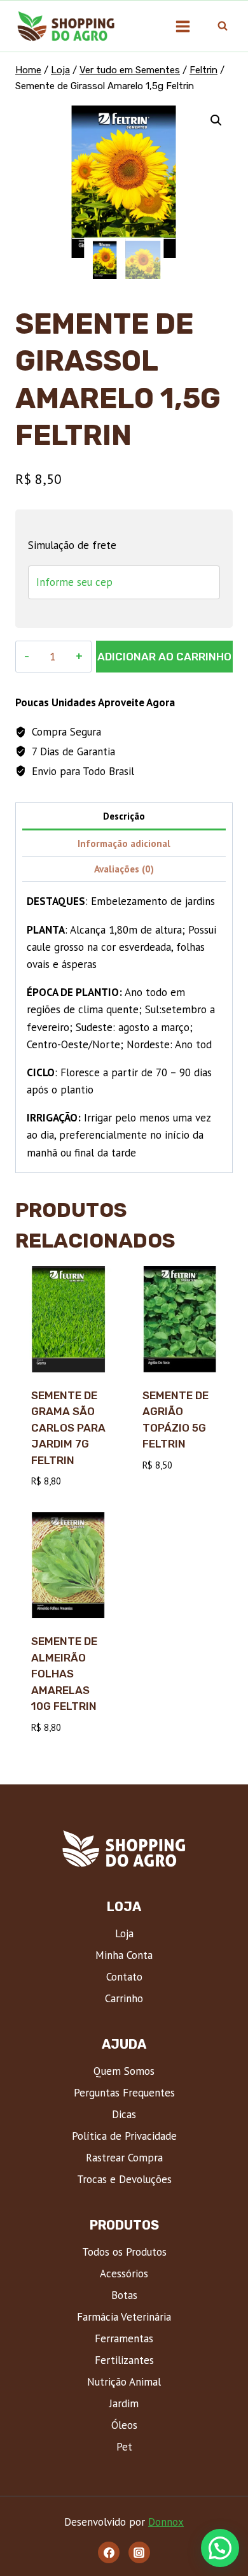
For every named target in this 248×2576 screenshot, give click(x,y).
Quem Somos (124, 2071)
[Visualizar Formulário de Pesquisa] (223, 26)
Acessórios (124, 2274)
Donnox (166, 2522)
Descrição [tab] (124, 816)
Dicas (124, 2114)
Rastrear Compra (124, 2158)
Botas (124, 2295)
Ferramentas (124, 2338)
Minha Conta (124, 1955)
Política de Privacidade (124, 2136)
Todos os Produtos (124, 2252)
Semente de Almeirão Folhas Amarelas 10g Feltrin (64, 1674)
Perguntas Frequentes (124, 2093)
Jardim (124, 2403)
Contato (124, 1977)
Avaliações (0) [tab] (124, 869)
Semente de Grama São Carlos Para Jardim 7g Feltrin (68, 1428)
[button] (216, 120)
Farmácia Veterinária (124, 2317)
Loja (124, 1933)
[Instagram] (139, 2552)
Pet (124, 2447)
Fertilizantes (124, 2360)
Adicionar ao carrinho (164, 657)
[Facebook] (109, 2552)
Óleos (124, 2425)
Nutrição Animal (124, 2382)
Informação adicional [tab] (124, 843)
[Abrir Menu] (183, 26)
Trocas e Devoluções (124, 2179)
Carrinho (124, 1998)
